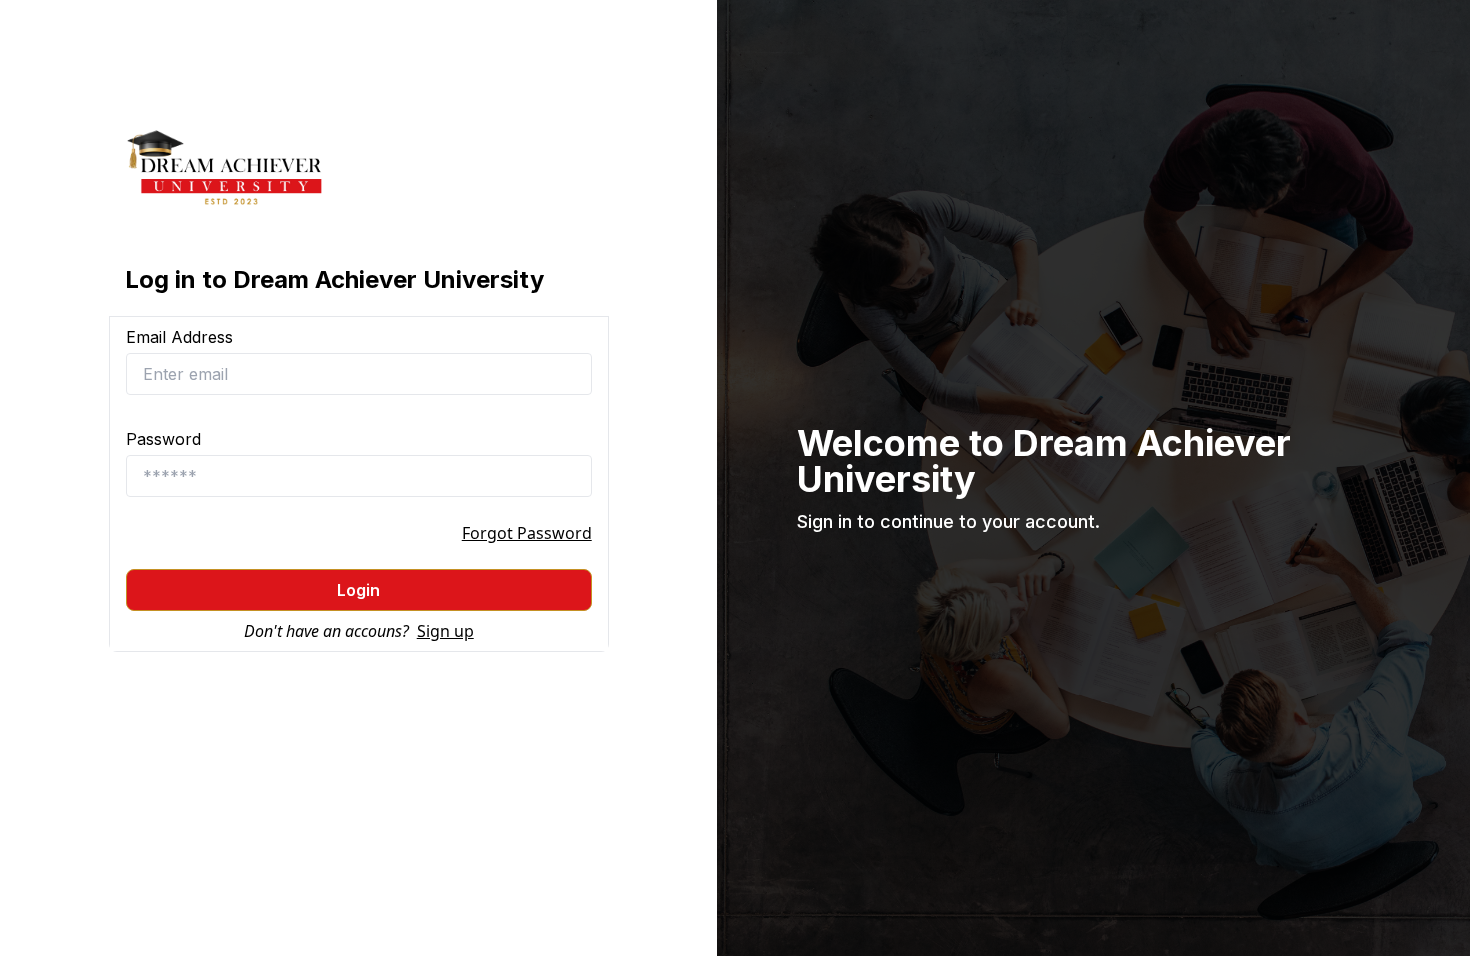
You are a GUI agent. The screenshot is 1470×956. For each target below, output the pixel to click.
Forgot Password (527, 533)
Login (358, 590)
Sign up (445, 631)
